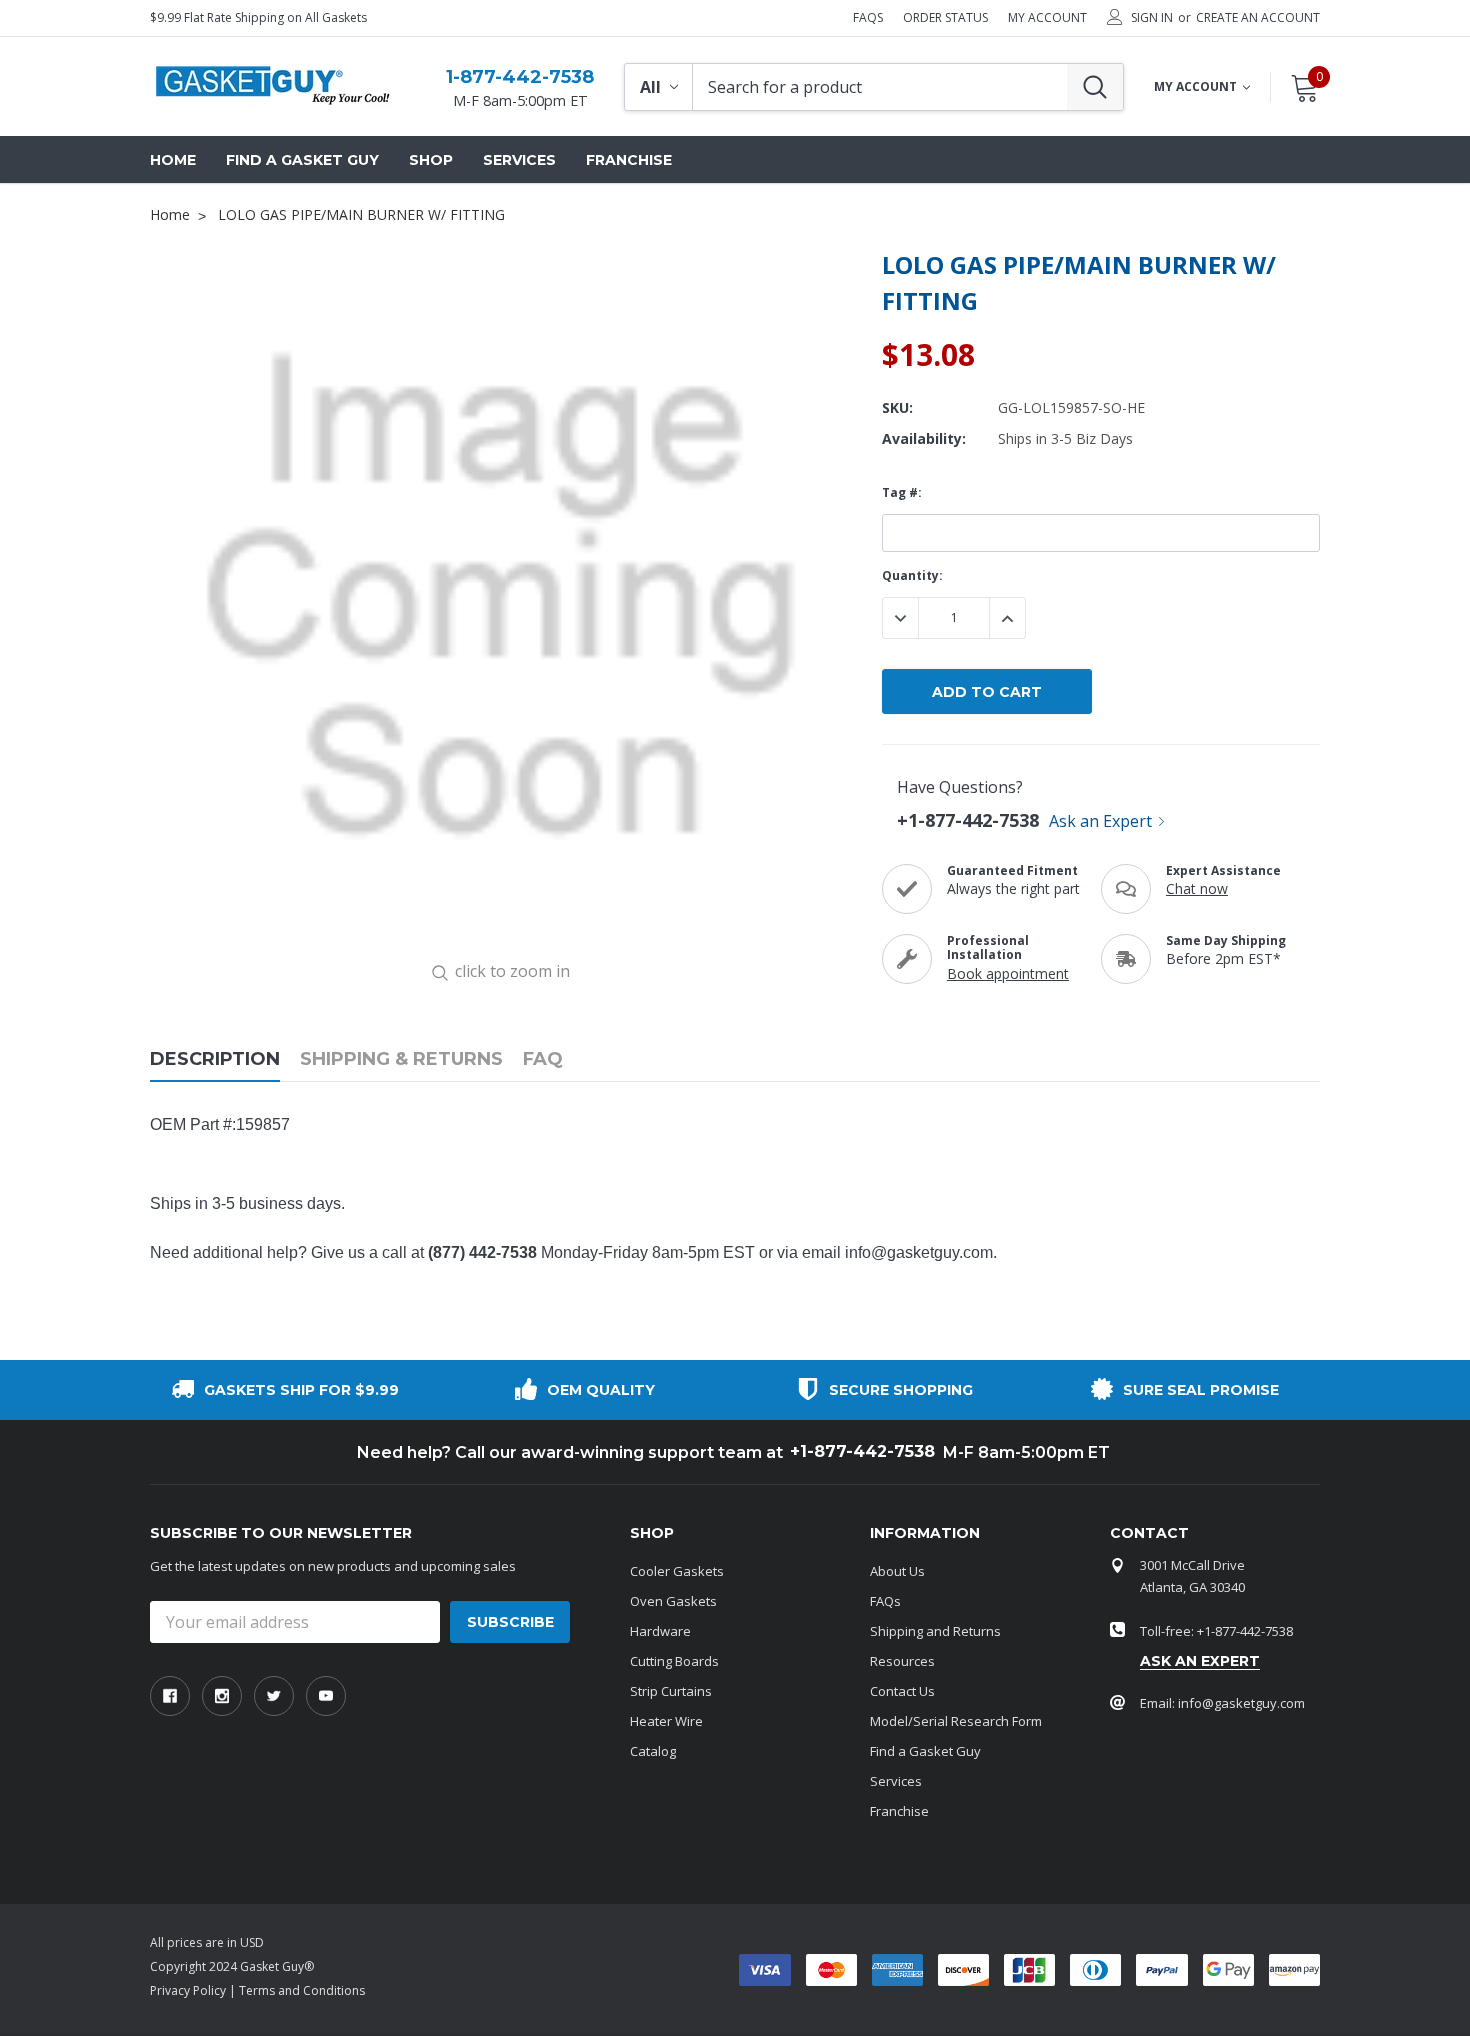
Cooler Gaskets (677, 1571)
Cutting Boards (674, 1661)
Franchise (899, 1811)
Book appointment (1008, 973)
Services (896, 1781)
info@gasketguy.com (919, 1252)
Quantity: (912, 575)
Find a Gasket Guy (925, 1751)
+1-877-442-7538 (968, 820)
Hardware (660, 1631)
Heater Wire (666, 1721)
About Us (897, 1571)
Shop (431, 160)
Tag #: (902, 492)
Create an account (1258, 18)
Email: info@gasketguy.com (1222, 1703)
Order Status (945, 18)
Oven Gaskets (673, 1601)
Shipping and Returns (935, 1631)
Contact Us (902, 1691)
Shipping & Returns (401, 1059)
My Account (1047, 18)
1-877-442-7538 (520, 77)
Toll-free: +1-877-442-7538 (1216, 1631)
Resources (902, 1661)
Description (215, 1059)
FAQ (543, 1059)
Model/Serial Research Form (956, 1721)
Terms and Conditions (302, 1990)
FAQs (868, 18)
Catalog (653, 1751)
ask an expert (1200, 1661)
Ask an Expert (1100, 821)
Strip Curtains (671, 1691)
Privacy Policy (188, 1990)
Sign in (1152, 18)
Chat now (1197, 888)
